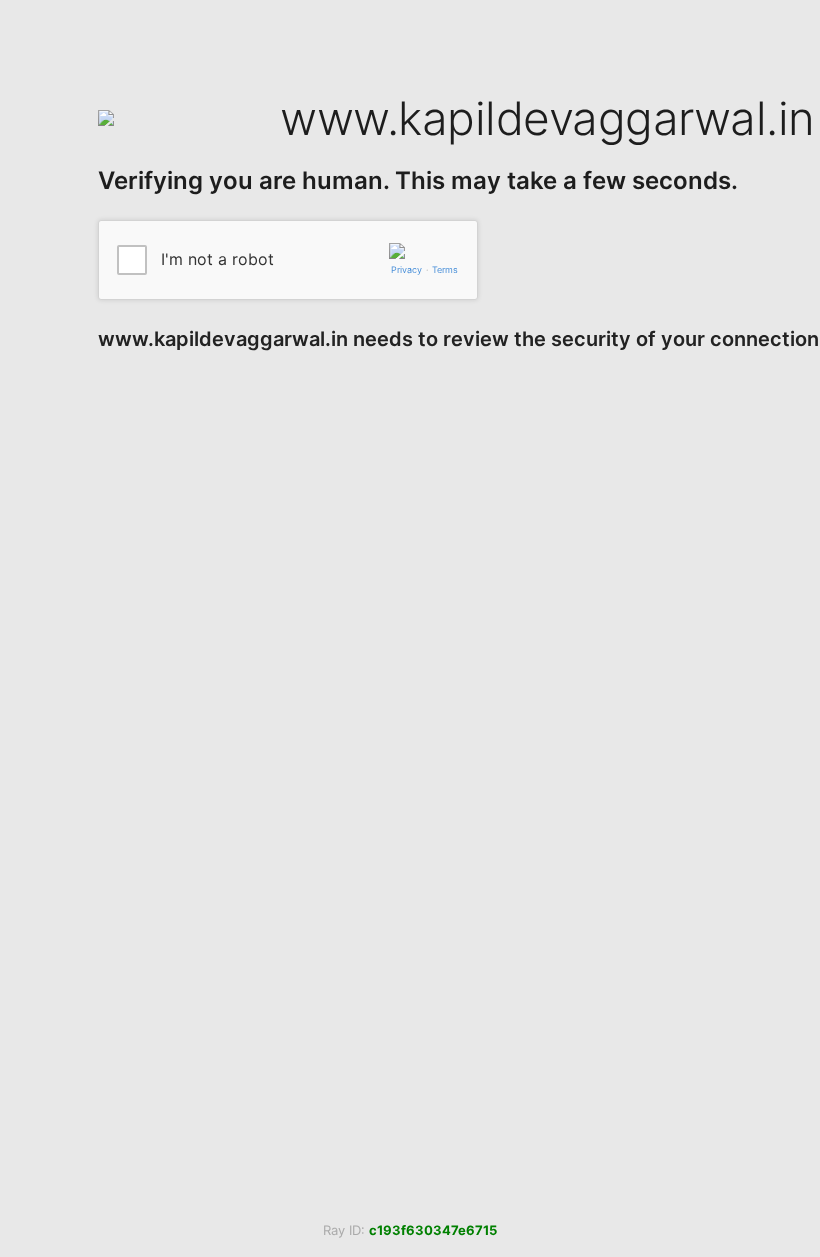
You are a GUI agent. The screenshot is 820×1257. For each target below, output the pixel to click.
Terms (445, 269)
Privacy (406, 269)
